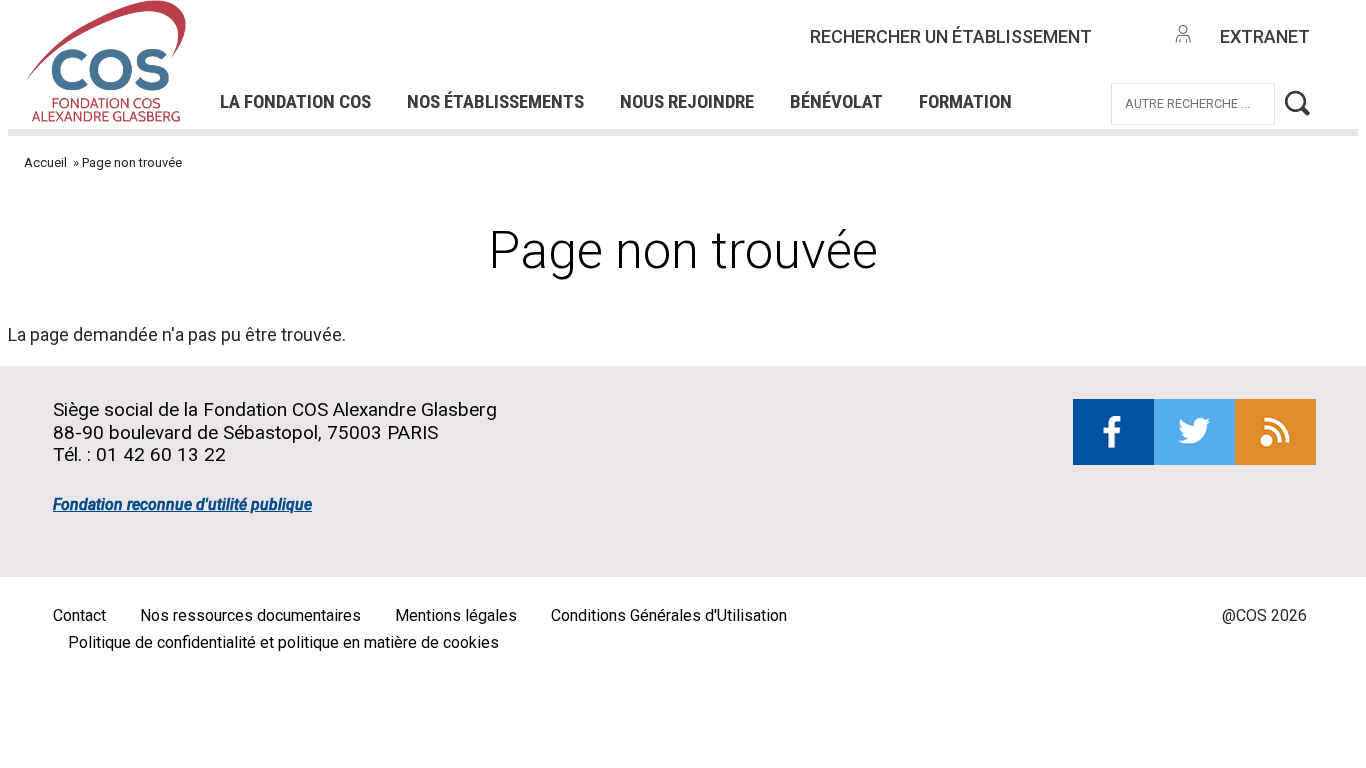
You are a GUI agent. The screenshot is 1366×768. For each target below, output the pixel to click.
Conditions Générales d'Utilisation (669, 615)
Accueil (45, 162)
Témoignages (324, 58)
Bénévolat (836, 101)
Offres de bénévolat (524, 58)
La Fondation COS (295, 101)
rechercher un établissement (951, 36)
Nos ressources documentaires (250, 615)
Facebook (1113, 432)
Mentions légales (456, 615)
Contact (79, 615)
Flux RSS (1275, 432)
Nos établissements (495, 101)
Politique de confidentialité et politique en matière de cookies (283, 642)
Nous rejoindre (687, 101)
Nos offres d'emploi (480, 31)
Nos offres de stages (717, 31)
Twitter (1194, 432)
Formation (965, 101)
